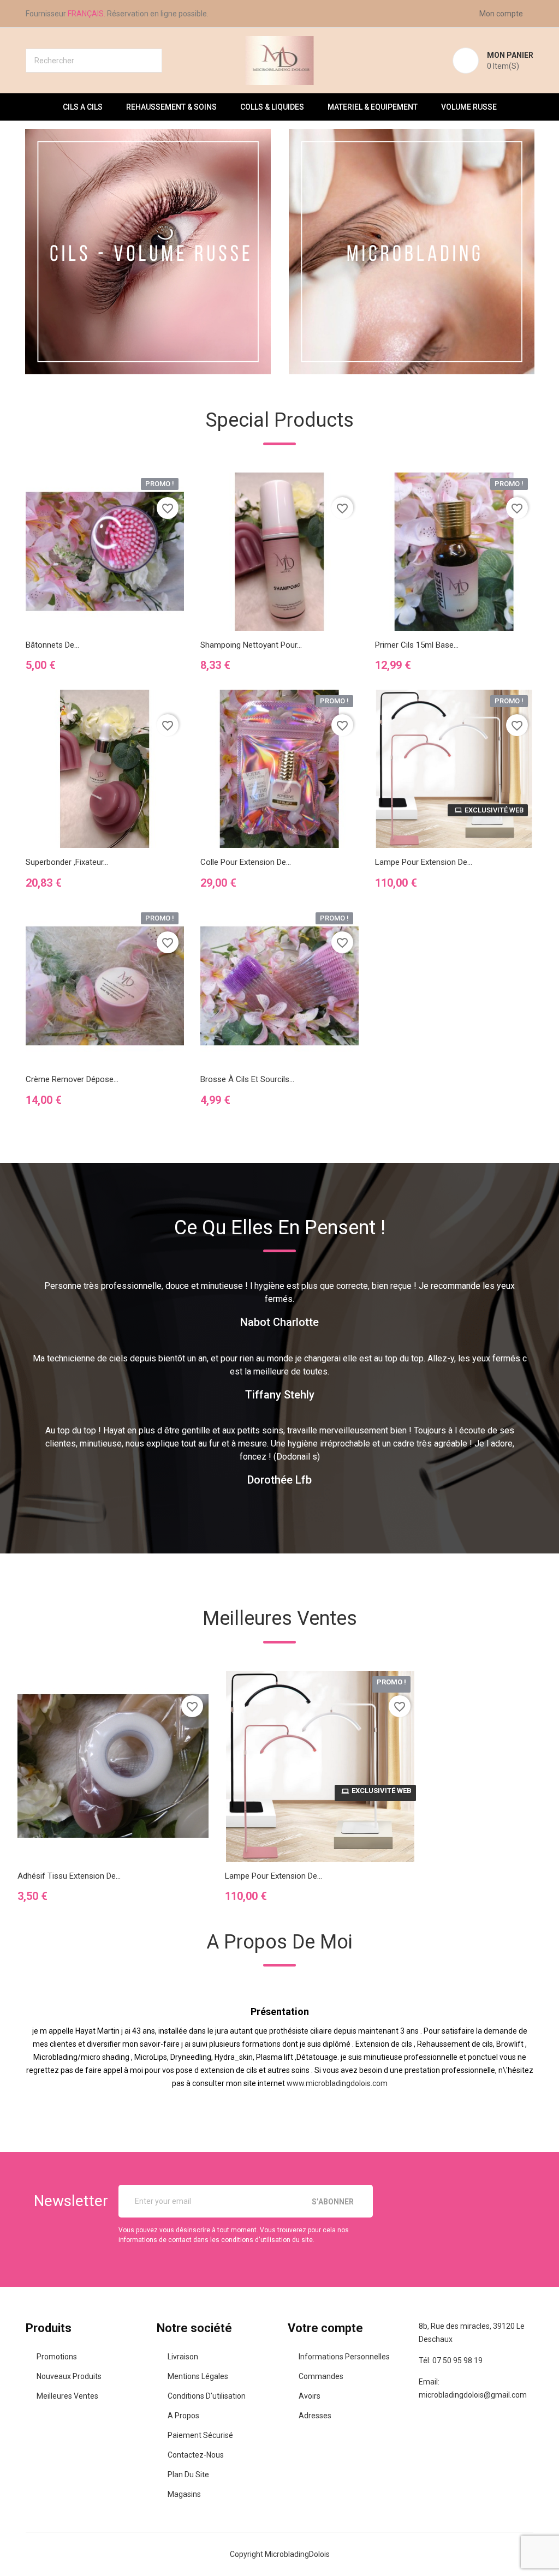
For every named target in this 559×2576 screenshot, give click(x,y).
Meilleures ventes (67, 2396)
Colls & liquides (272, 107)
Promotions (57, 2357)
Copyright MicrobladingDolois (280, 2554)
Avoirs (310, 2396)
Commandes (321, 2376)
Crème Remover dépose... (72, 1079)
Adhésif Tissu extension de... (69, 1876)
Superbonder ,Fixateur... (67, 862)
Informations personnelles (344, 2357)
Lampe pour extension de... (424, 862)
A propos (183, 2416)
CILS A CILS (83, 107)
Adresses (315, 2416)
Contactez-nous (196, 2455)
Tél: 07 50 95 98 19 (451, 2360)
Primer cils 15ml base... (417, 645)
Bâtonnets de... (52, 645)
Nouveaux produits (69, 2376)
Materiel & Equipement (373, 107)
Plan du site (188, 2475)
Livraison (183, 2357)
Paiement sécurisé (200, 2435)
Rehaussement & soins (171, 107)
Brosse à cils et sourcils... (247, 1079)
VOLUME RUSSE (469, 107)
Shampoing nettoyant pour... (251, 645)
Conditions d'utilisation (207, 2396)
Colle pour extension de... (246, 862)
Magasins (184, 2494)
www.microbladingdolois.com (337, 2083)
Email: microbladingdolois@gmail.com (473, 2388)
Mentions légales (198, 2376)
